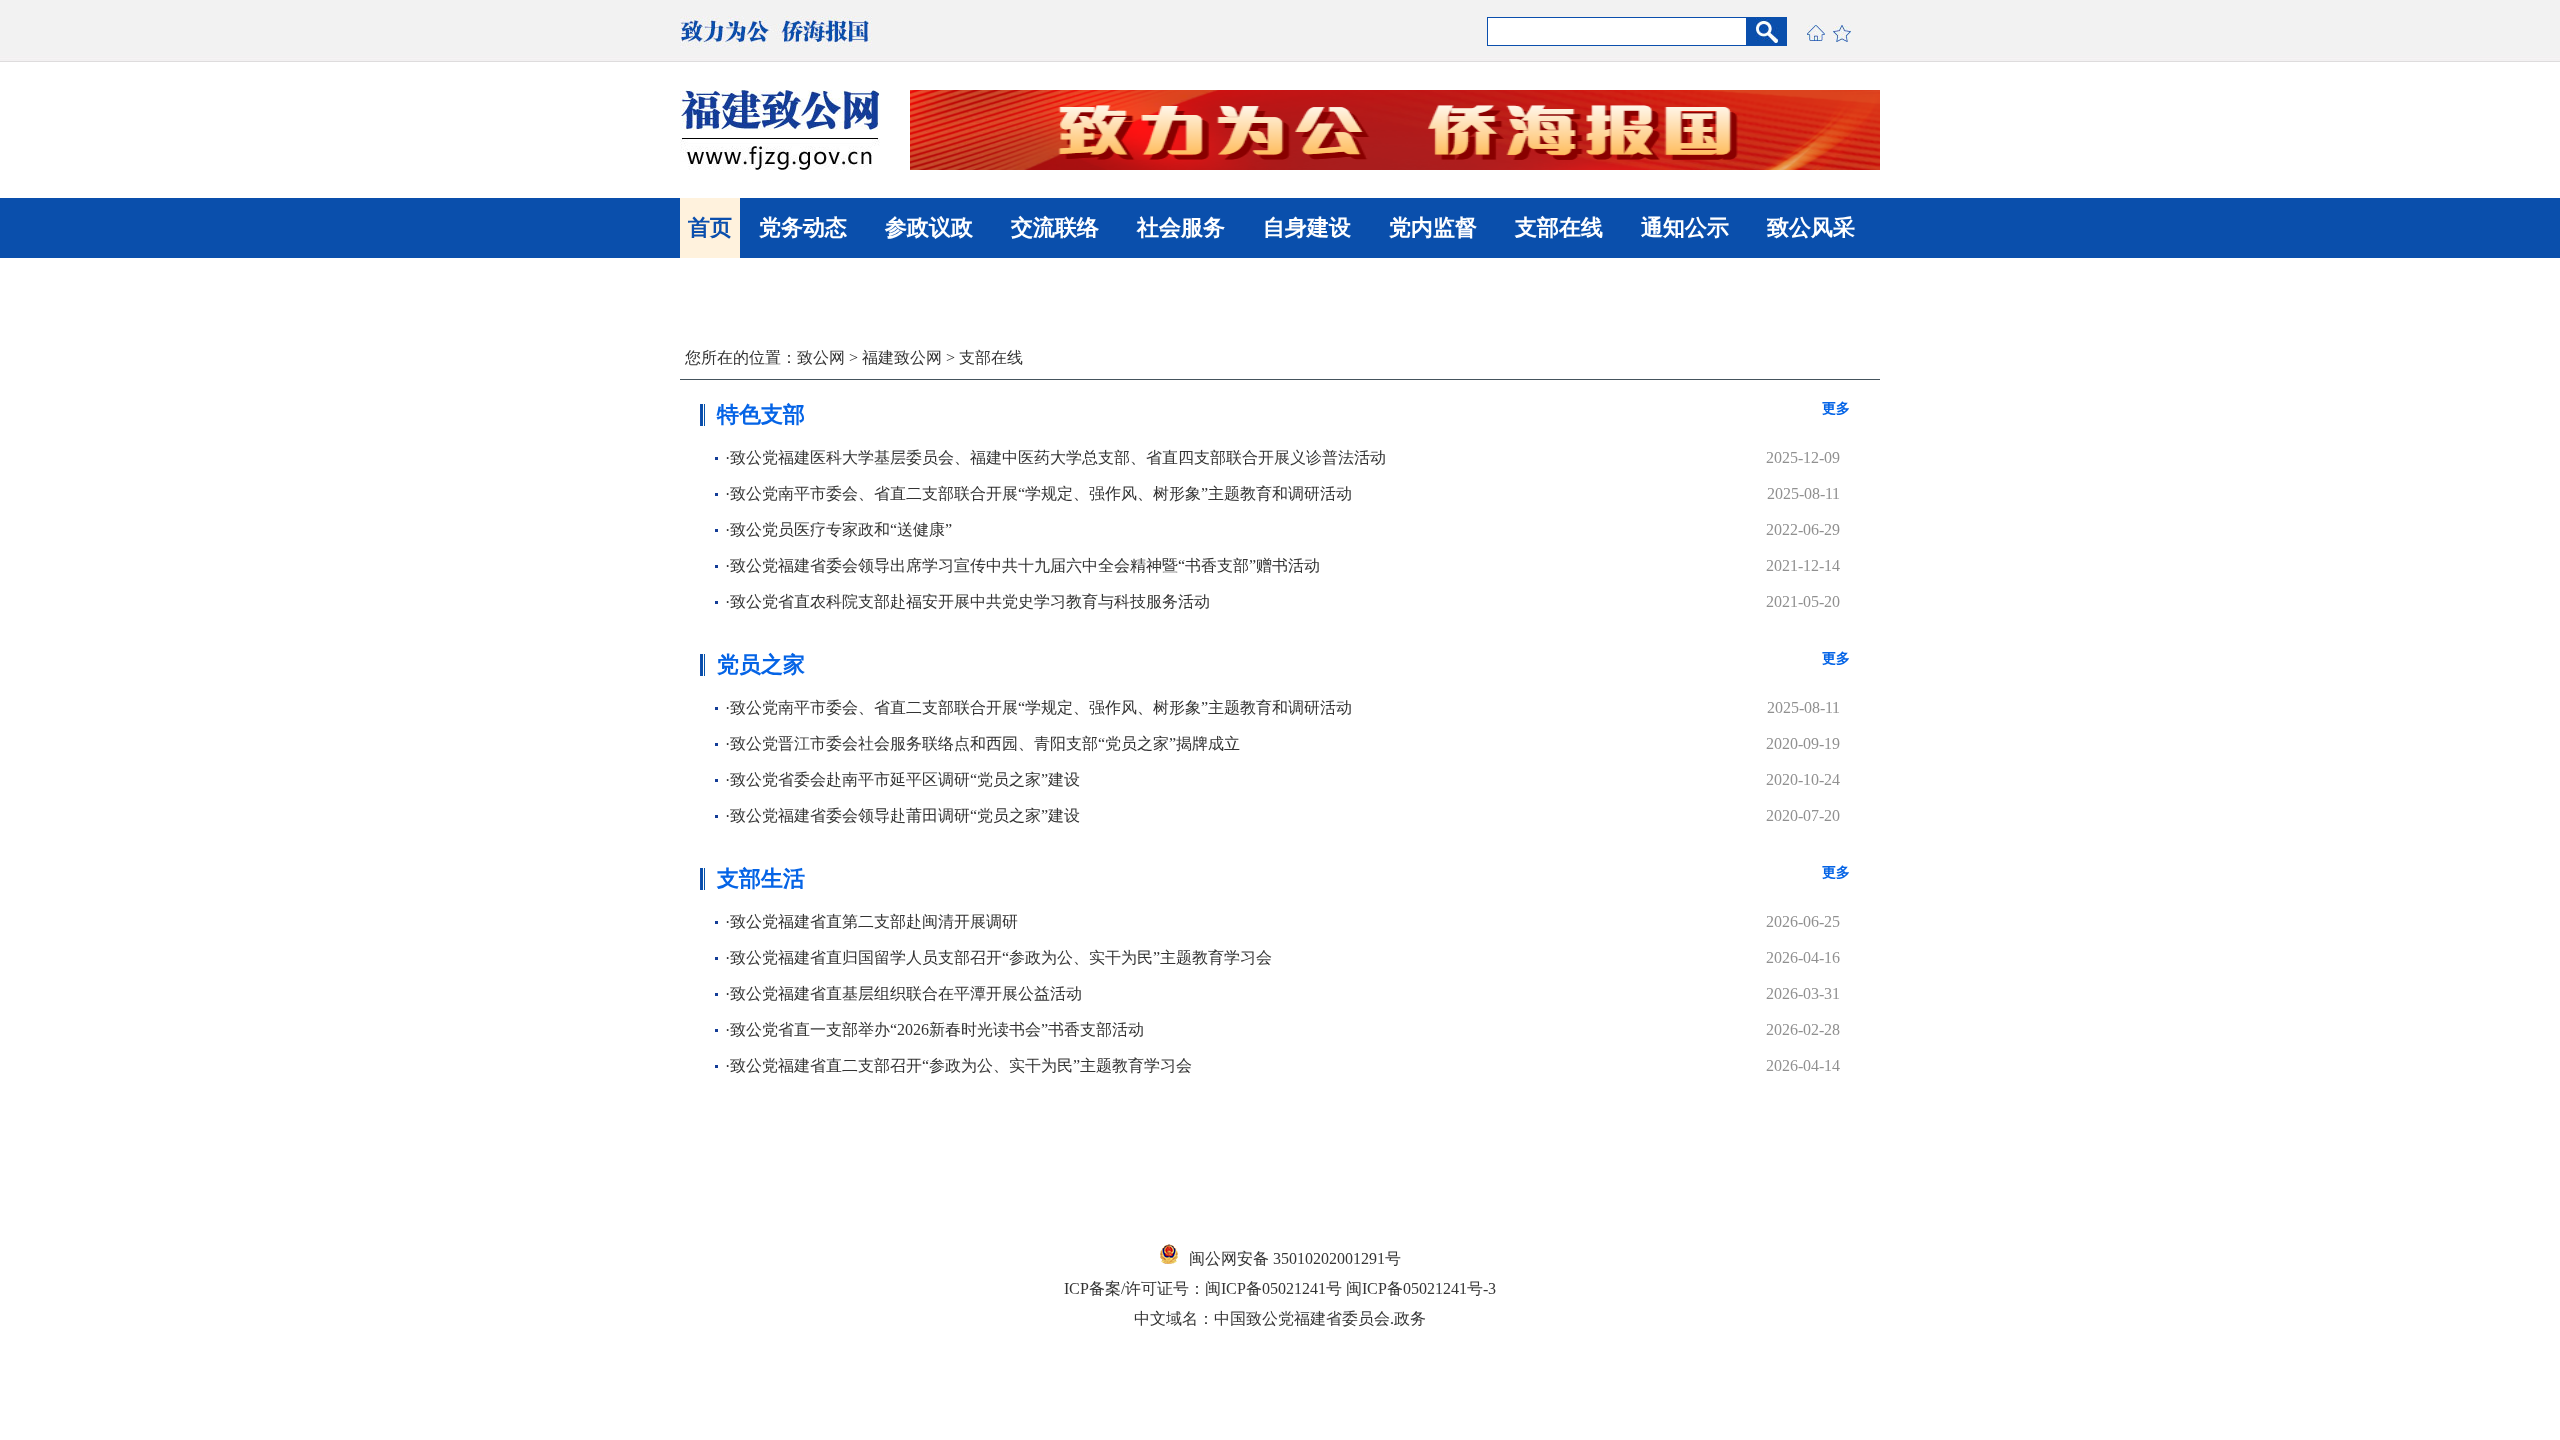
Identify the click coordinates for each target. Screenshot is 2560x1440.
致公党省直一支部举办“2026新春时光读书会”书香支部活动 (937, 1029)
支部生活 (761, 878)
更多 (1836, 408)
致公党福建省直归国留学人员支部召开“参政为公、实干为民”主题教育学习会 (1001, 957)
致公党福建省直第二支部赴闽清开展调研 (874, 921)
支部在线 (1559, 227)
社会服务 (1181, 227)
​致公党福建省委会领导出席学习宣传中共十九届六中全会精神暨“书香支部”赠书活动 (1025, 565)
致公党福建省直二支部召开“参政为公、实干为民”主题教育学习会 (961, 1065)
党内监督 (1433, 227)
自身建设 (1307, 227)
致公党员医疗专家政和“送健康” (841, 529)
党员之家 (761, 664)
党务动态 (803, 227)
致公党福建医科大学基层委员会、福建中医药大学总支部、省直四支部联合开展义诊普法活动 (1058, 457)
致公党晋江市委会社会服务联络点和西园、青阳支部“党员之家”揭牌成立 (985, 743)
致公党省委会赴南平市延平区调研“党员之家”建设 (905, 779)
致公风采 (1811, 227)
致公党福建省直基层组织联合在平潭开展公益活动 (906, 993)
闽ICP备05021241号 (1273, 1288)
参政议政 (929, 227)
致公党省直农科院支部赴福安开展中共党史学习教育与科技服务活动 (970, 601)
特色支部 (761, 414)
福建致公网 (902, 357)
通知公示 (1685, 227)
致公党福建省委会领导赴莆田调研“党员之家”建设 (905, 815)
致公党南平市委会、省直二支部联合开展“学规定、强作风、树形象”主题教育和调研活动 (1041, 493)
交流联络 (1055, 227)
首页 (710, 227)
